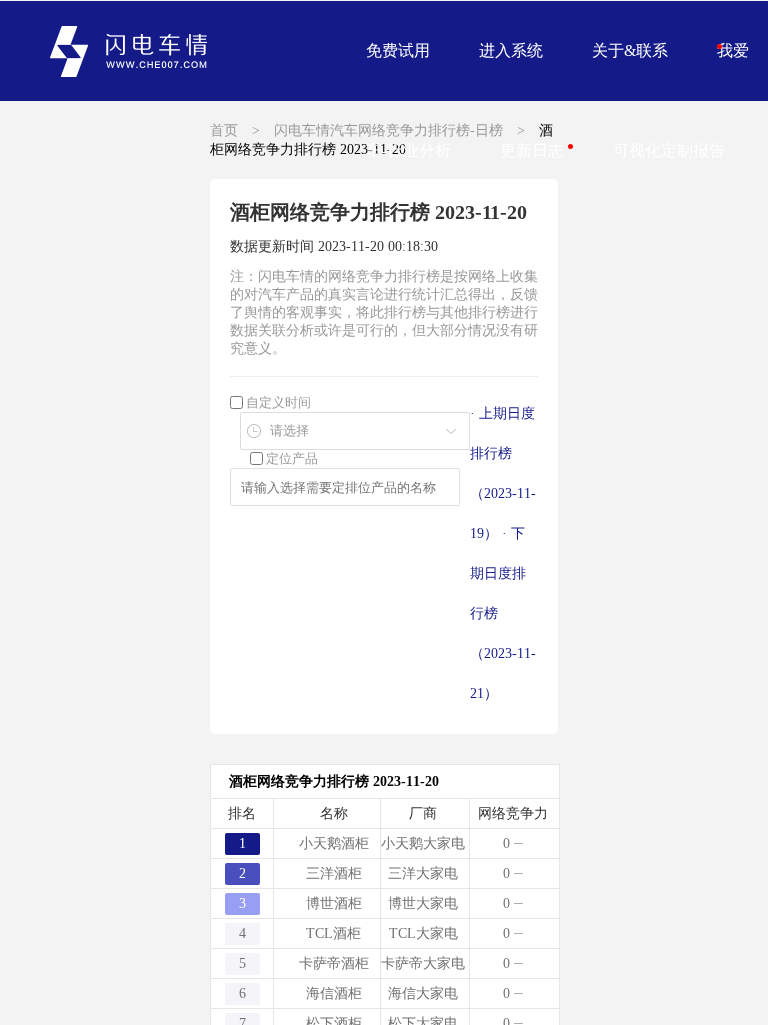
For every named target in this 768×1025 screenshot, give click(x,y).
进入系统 (511, 50)
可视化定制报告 (669, 150)
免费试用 (398, 50)
